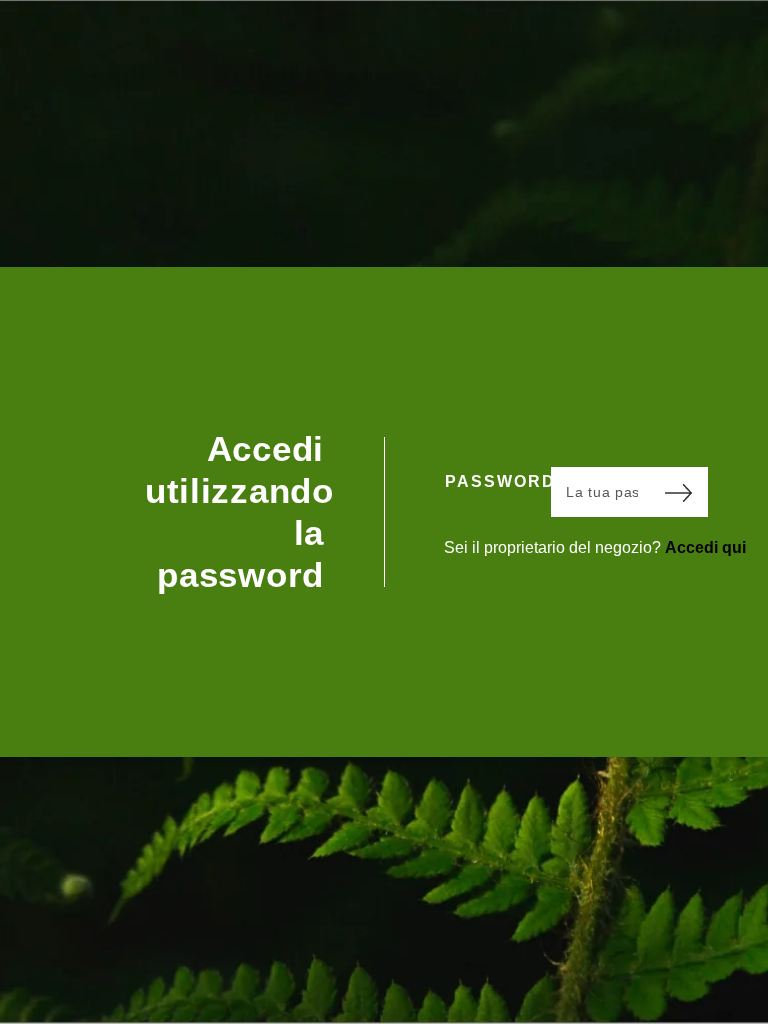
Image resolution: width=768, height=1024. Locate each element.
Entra (678, 492)
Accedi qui (705, 547)
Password (498, 481)
